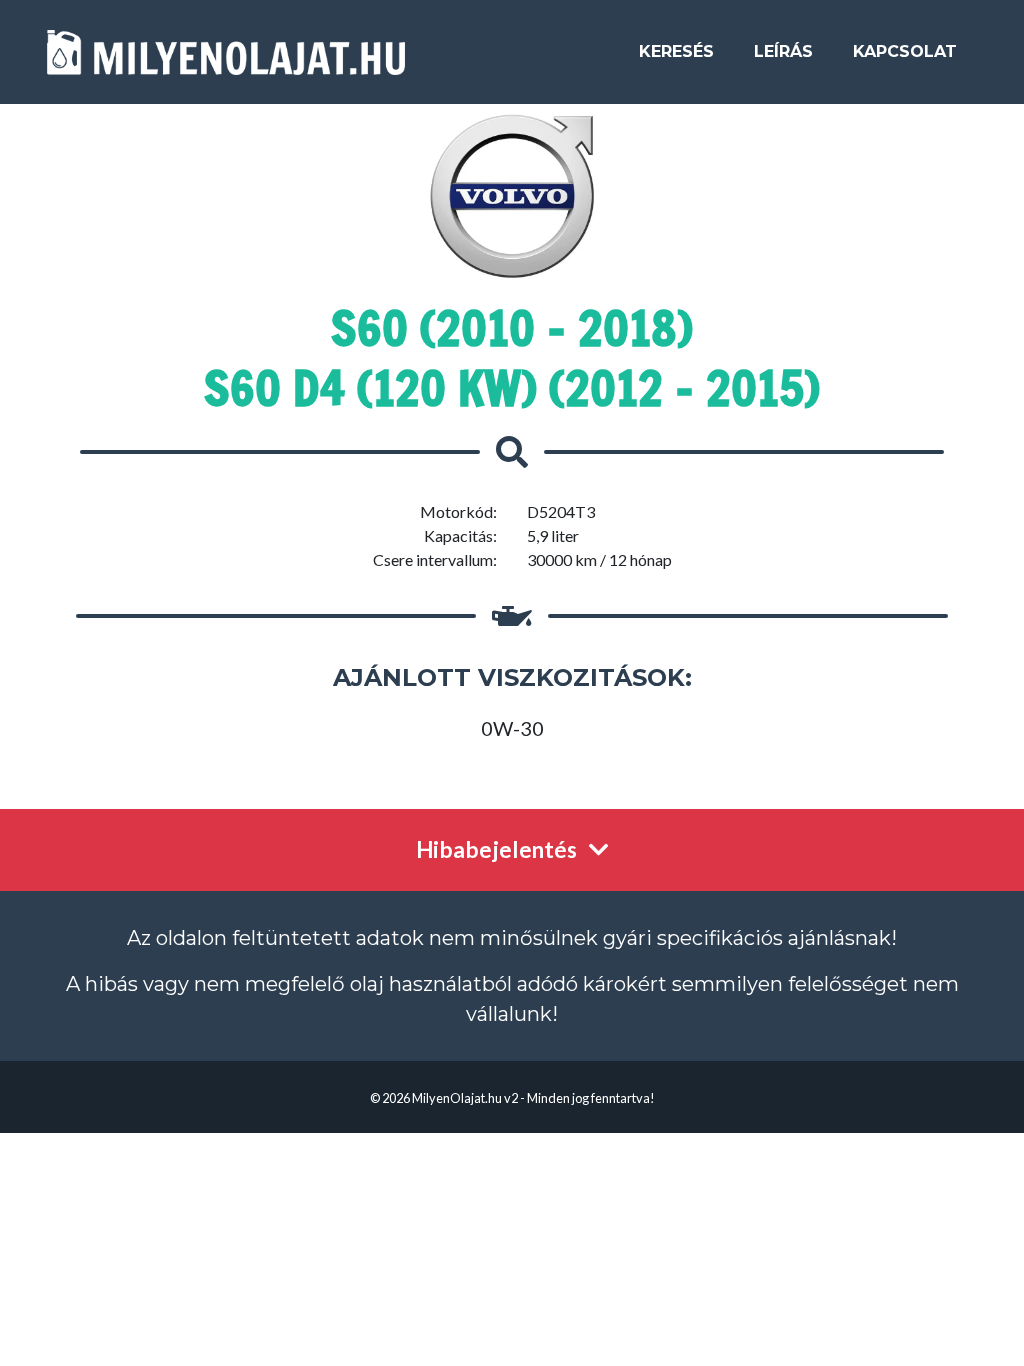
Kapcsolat (905, 51)
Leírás (783, 51)
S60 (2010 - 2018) (512, 328)
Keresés (676, 51)
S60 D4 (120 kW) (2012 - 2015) (512, 388)
